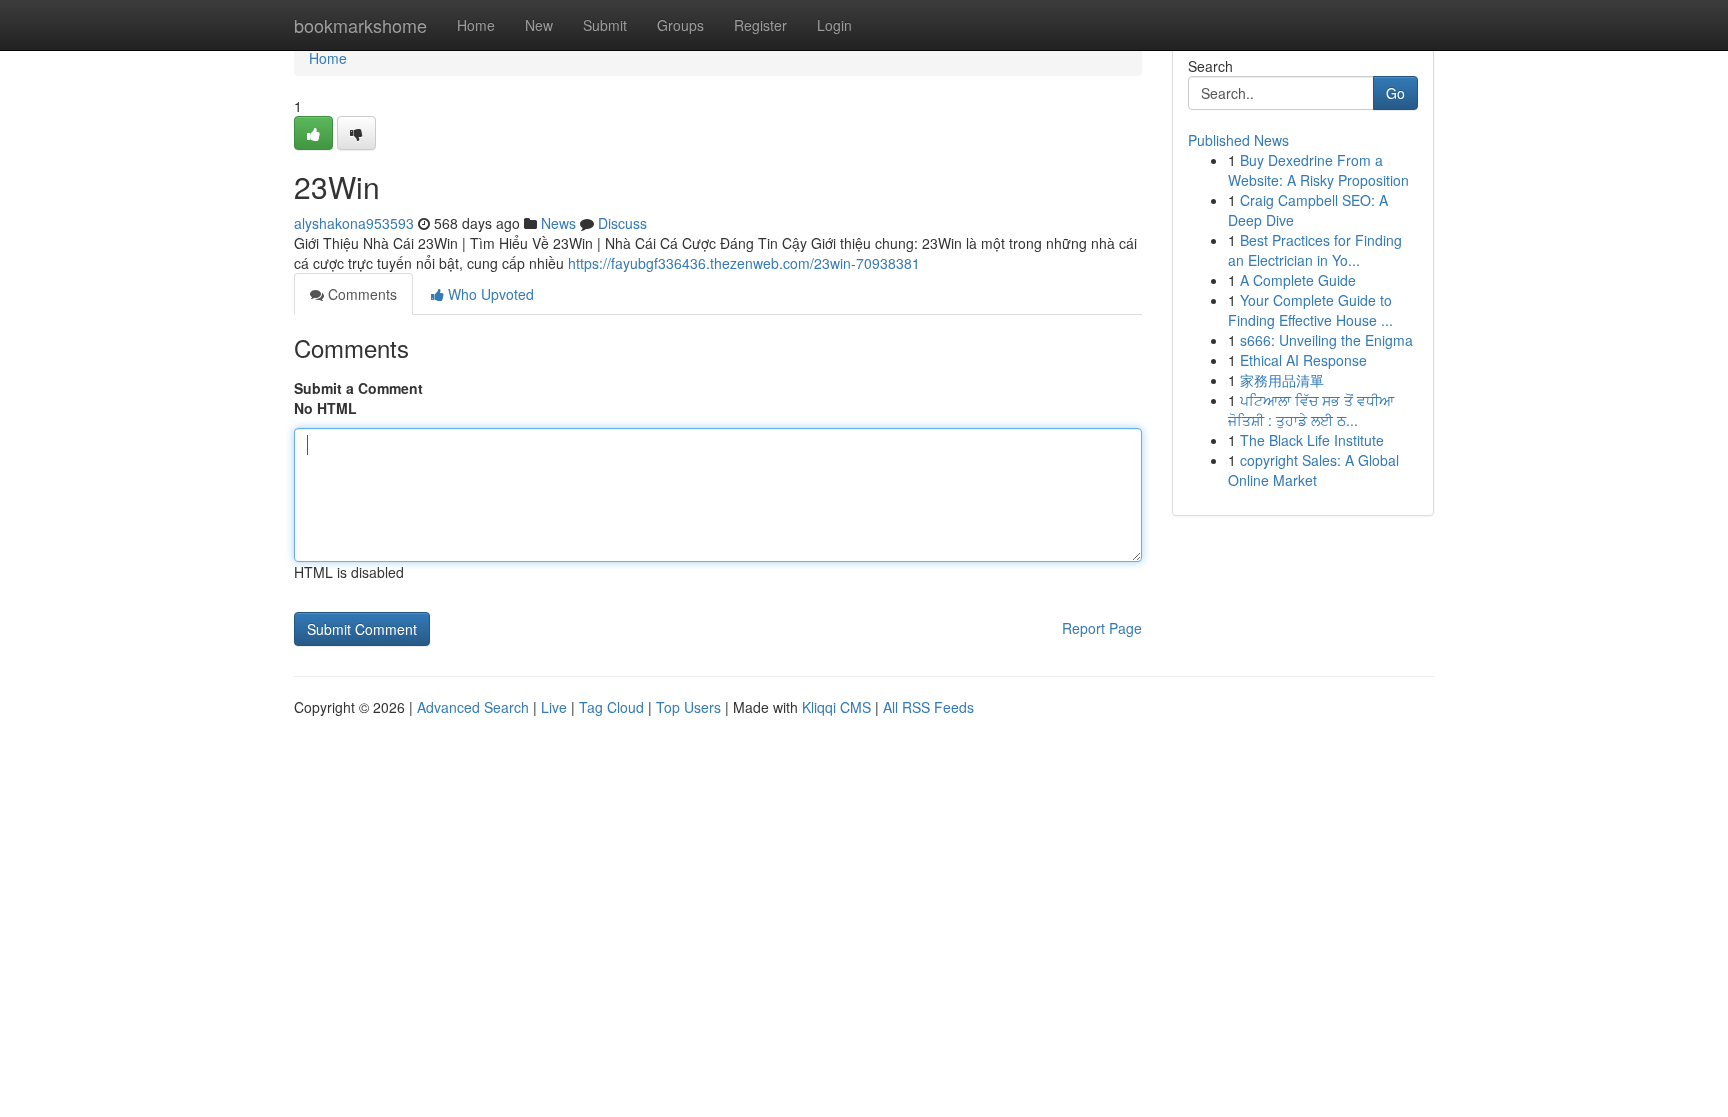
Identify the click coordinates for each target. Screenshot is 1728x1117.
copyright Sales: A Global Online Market (1313, 470)
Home (476, 25)
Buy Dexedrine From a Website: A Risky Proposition (1318, 170)
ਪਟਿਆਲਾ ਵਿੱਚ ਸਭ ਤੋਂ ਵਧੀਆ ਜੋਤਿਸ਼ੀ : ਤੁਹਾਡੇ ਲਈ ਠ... (1311, 410)
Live (554, 707)
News (558, 223)
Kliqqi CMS (836, 707)
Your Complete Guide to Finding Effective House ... (1310, 310)
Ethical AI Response (1303, 360)
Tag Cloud (611, 707)
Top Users (688, 707)
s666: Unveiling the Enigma (1326, 340)
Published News (1238, 140)
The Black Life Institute (1312, 440)
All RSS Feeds (928, 707)
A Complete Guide (1298, 280)
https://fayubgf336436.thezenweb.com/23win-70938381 (744, 263)
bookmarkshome (360, 25)
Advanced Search (473, 707)
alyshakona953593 (354, 223)
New (539, 25)
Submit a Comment (358, 388)
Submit (605, 25)
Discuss (622, 223)
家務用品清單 (1282, 380)
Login (834, 25)
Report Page (1102, 628)
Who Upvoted (489, 294)
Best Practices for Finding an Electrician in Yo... (1315, 250)
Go (1395, 93)
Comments (360, 294)
